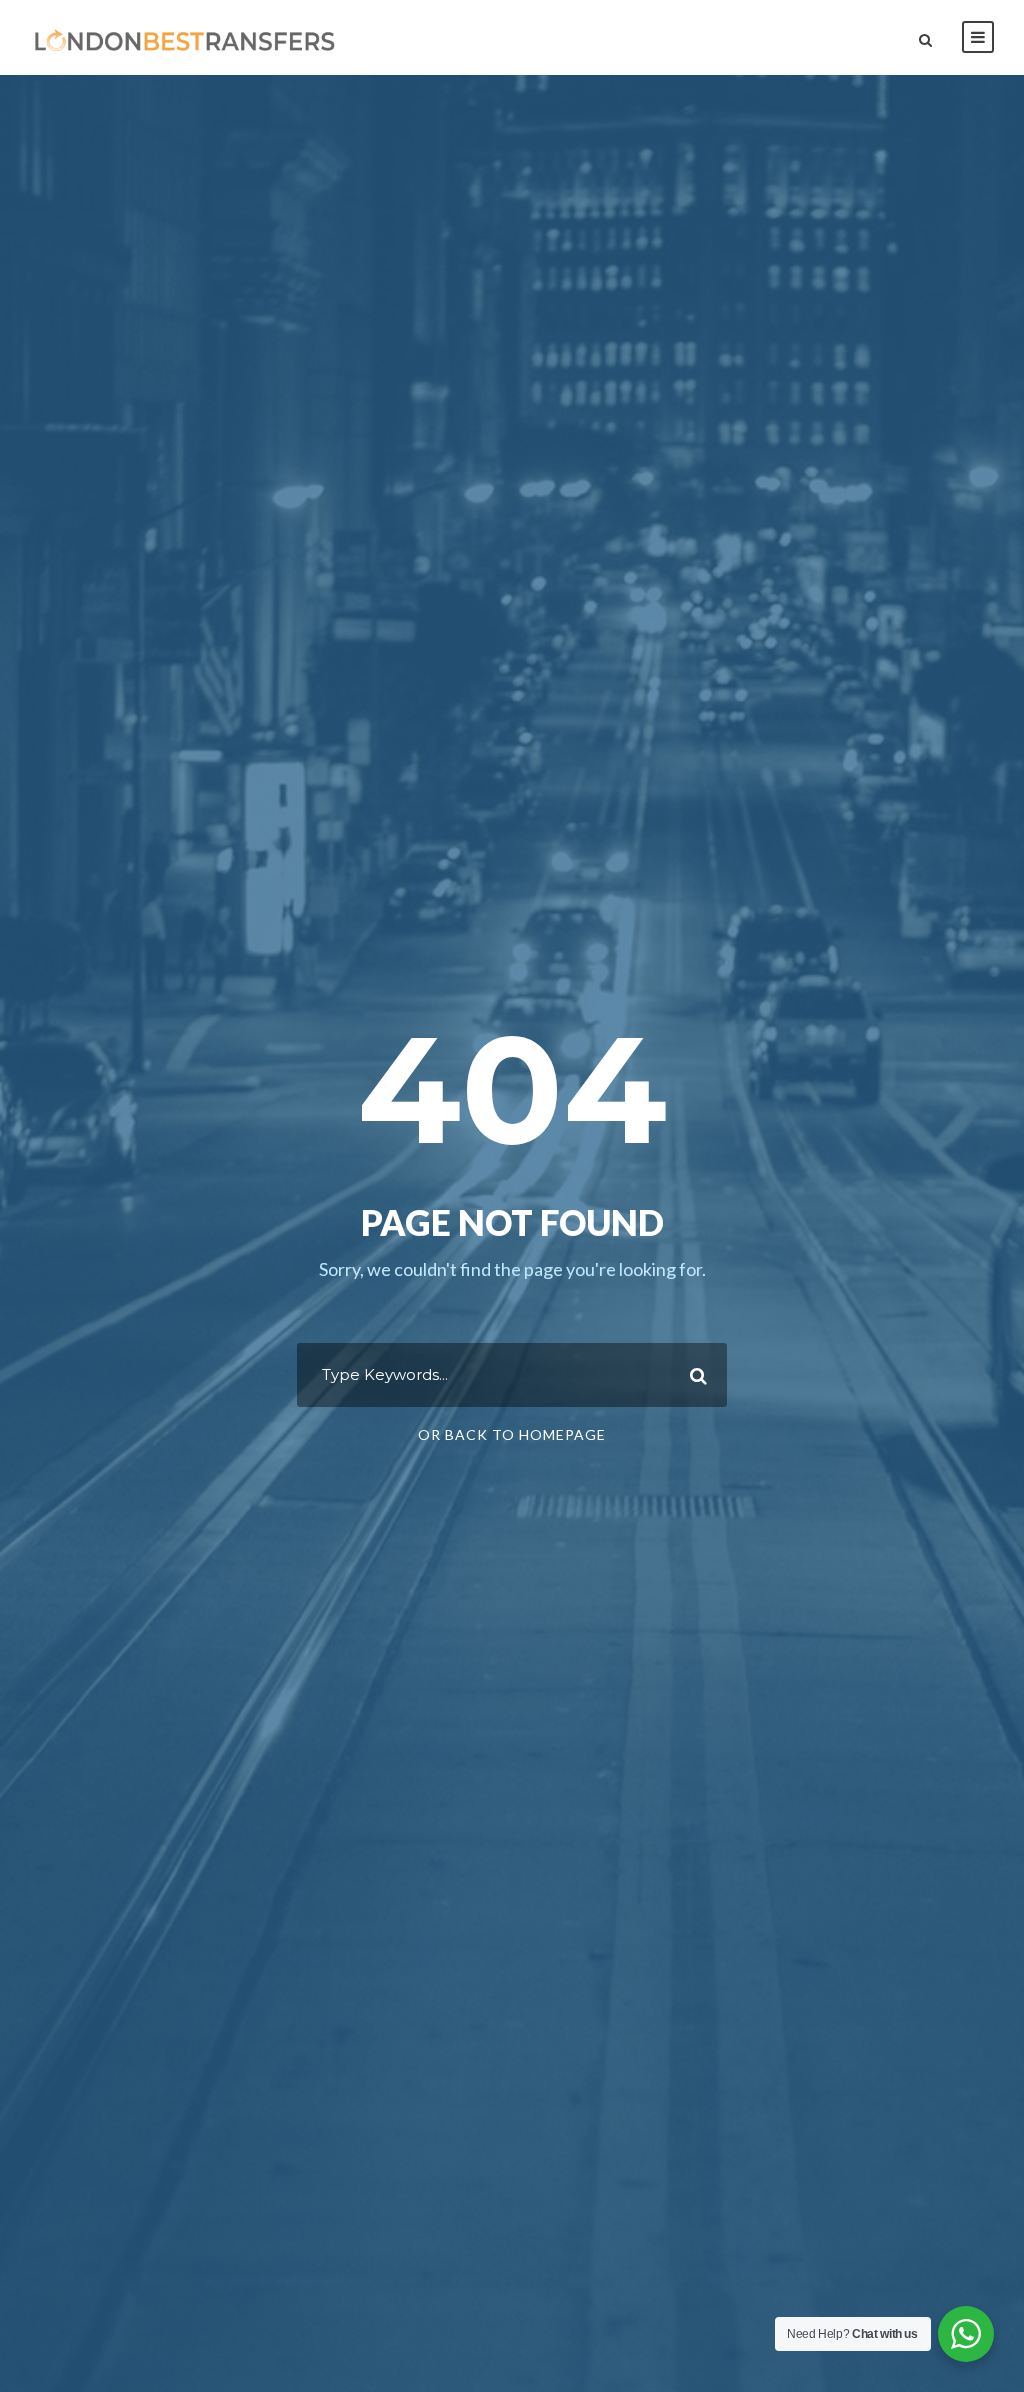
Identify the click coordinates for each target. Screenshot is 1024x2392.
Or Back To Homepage (512, 1434)
